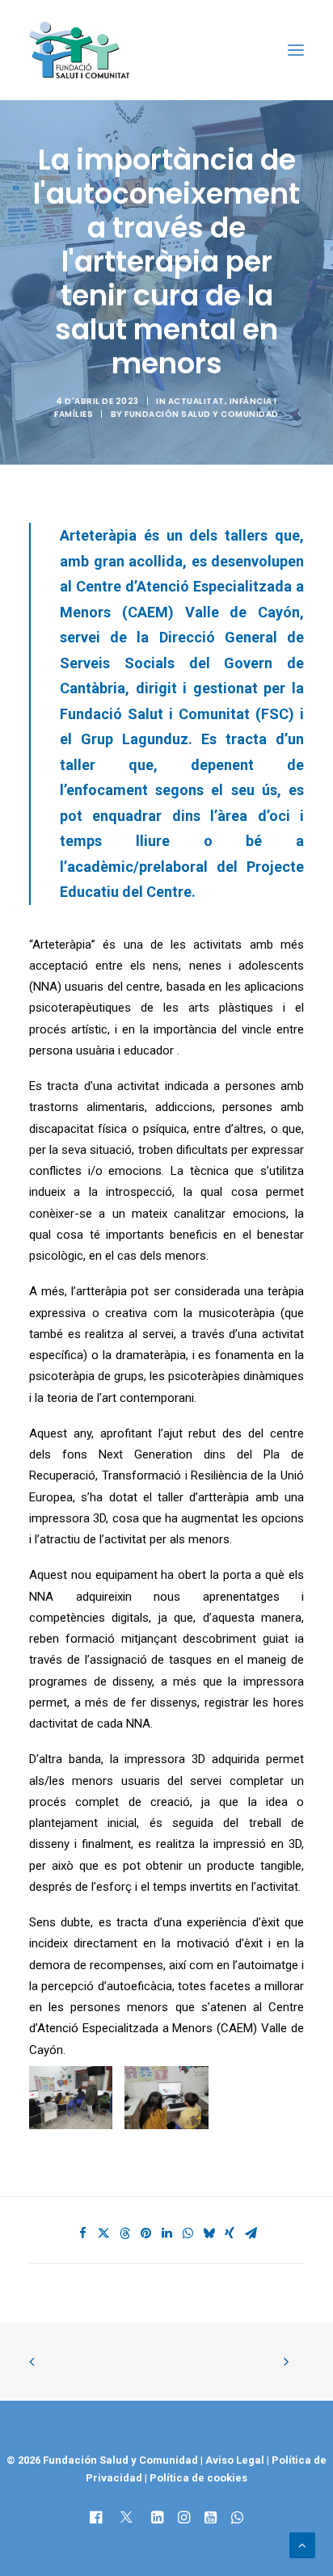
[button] (296, 50)
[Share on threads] (124, 2233)
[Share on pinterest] (145, 2233)
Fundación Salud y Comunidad (202, 414)
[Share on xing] (230, 2233)
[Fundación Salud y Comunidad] (83, 50)
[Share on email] (251, 2233)
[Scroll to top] (302, 2544)
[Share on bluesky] (209, 2233)
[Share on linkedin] (166, 2233)
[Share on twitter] (103, 2233)
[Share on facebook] (82, 2233)
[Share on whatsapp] (188, 2233)
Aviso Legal (235, 2460)
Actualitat (196, 401)
